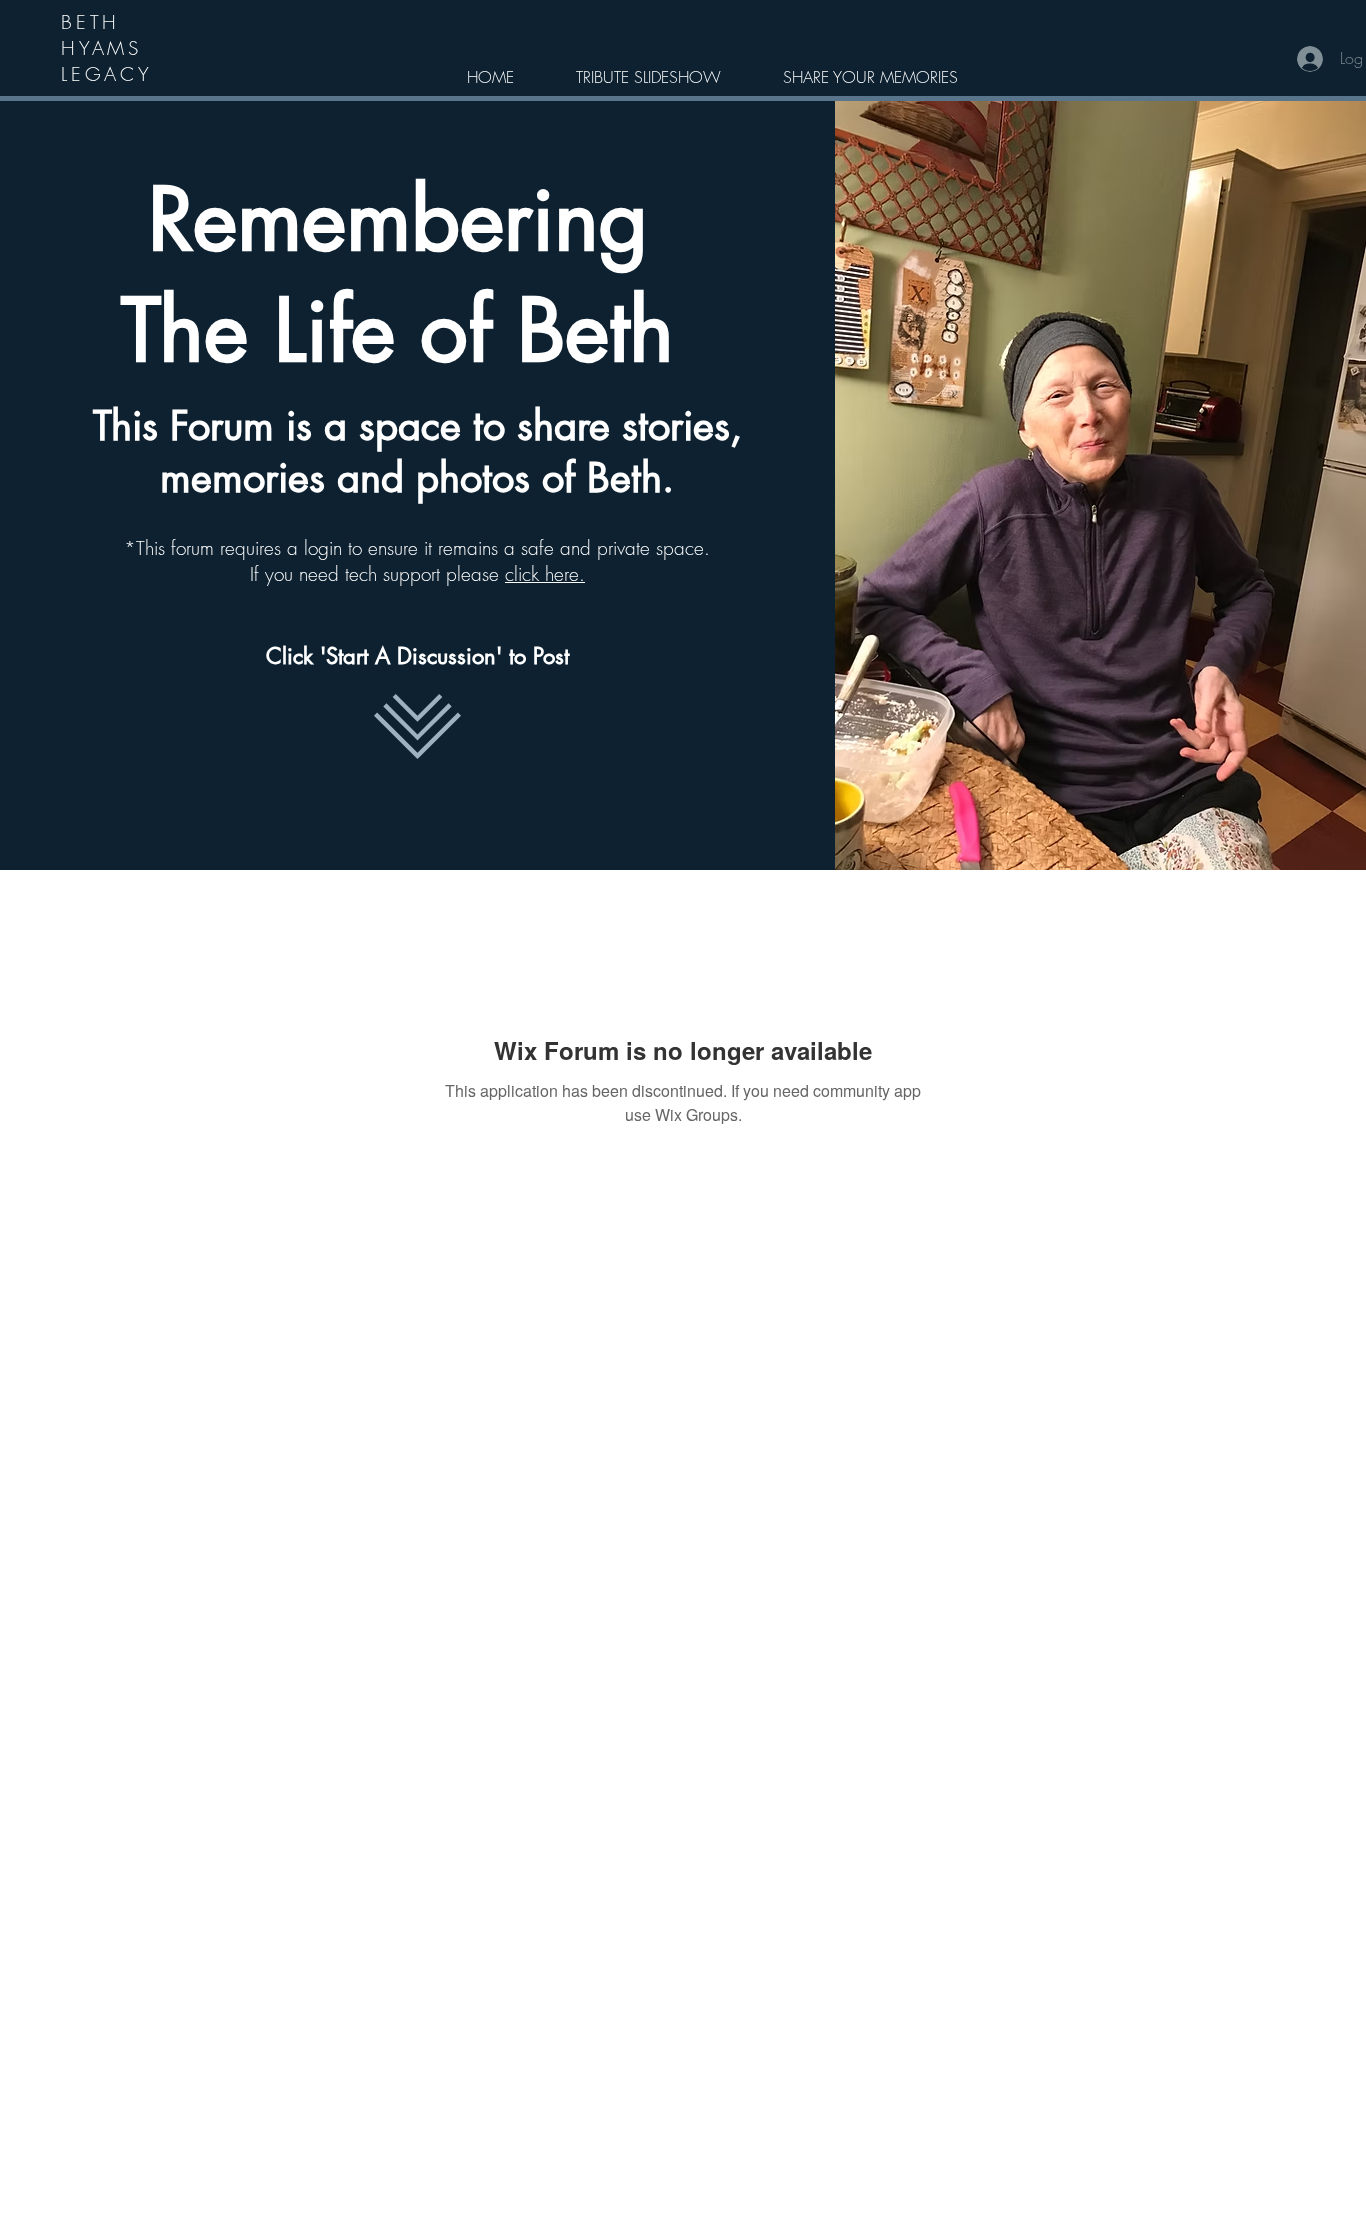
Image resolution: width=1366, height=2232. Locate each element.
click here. (545, 574)
